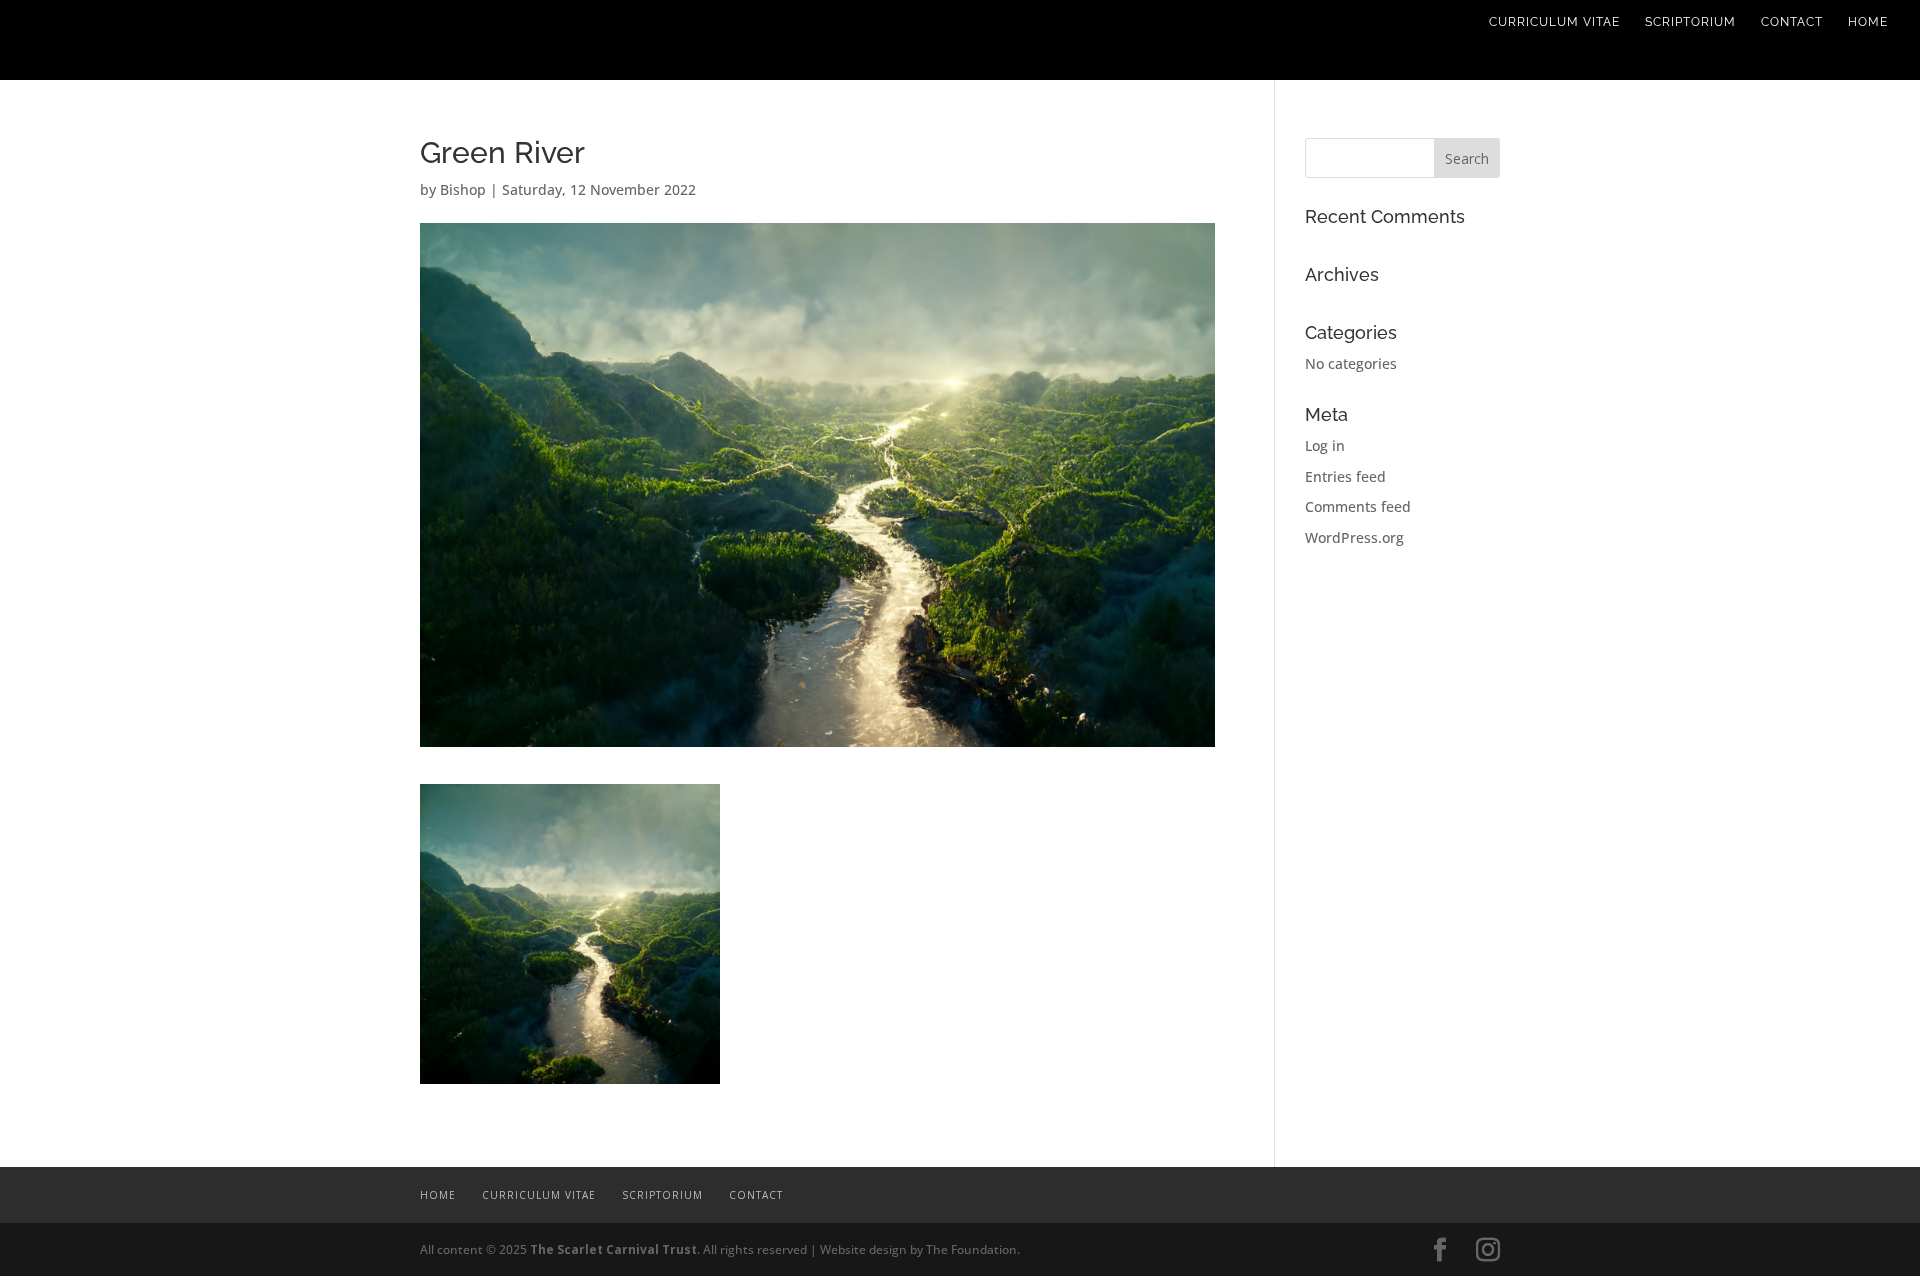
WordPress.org (1354, 537)
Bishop (463, 189)
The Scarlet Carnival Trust (613, 1249)
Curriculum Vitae (1554, 22)
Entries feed (1345, 476)
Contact (1792, 22)
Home (1868, 22)
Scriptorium (1690, 22)
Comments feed (1358, 506)
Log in (1325, 445)
